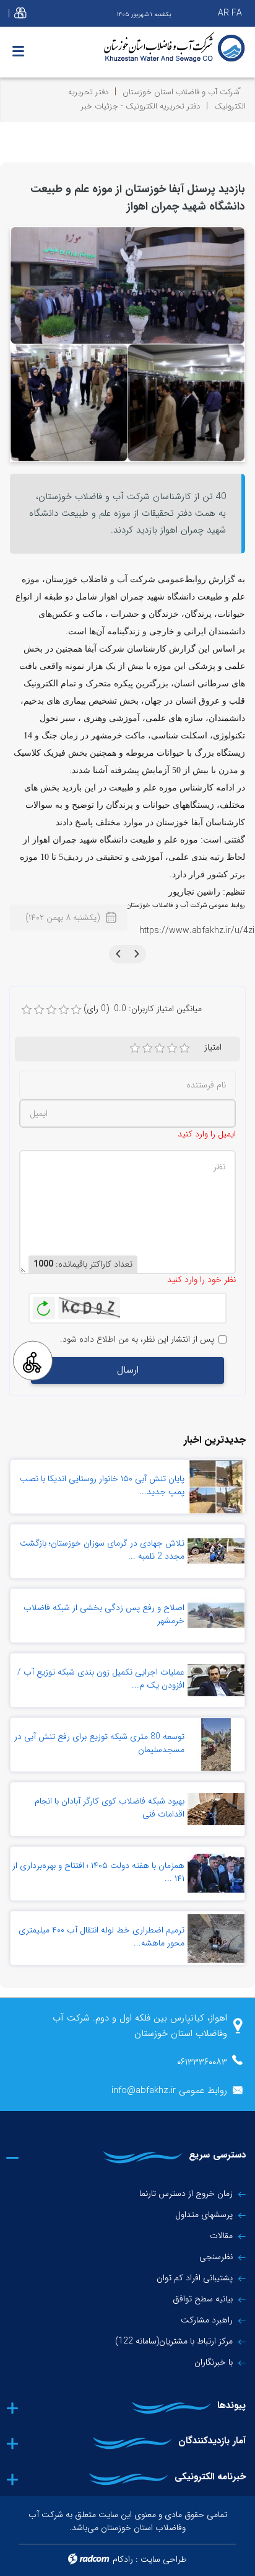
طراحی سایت (164, 2559)
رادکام (123, 2559)
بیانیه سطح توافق (203, 2299)
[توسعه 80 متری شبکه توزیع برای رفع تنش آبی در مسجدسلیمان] (216, 1745)
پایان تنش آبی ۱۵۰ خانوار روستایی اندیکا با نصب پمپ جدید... (102, 1485)
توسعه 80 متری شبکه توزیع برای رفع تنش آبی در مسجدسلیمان (99, 1743)
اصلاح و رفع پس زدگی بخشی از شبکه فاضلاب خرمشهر (104, 1614)
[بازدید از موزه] (127, 343)
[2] (147, 1048)
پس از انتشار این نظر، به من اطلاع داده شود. (137, 1339)
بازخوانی (44, 1305)
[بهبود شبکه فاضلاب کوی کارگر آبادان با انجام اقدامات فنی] (216, 1809)
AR (223, 13)
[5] (184, 1048)
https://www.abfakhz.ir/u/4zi (197, 931)
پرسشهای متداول (204, 2215)
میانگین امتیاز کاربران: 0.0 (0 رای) (143, 1009)
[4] (172, 1048)
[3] (160, 1048)
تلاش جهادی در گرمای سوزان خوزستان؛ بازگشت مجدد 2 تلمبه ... (102, 1550)
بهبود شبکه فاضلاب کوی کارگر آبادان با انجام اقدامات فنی (110, 1808)
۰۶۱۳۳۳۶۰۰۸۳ (202, 2062)
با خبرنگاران (214, 2362)
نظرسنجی (216, 2257)
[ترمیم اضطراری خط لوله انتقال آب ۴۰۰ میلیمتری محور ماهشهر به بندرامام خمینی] (216, 1938)
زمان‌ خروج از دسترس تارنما (186, 2193)
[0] (27, 1010)
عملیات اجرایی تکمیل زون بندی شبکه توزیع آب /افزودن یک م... (101, 1679)
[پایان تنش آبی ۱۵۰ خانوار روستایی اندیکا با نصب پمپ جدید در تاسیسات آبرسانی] (216, 1487)
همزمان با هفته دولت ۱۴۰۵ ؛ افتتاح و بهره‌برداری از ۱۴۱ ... (98, 1872)
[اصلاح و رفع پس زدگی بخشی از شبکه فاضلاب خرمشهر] (216, 1616)
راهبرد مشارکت (207, 2320)
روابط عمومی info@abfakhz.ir (169, 2091)
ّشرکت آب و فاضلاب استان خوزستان (181, 92)
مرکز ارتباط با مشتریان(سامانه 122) (174, 2341)
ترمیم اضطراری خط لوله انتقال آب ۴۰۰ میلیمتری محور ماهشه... (102, 1936)
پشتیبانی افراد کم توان (195, 2278)
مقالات (221, 2236)
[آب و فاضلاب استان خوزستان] (127, 47)
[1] (135, 1048)
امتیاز (213, 1047)
